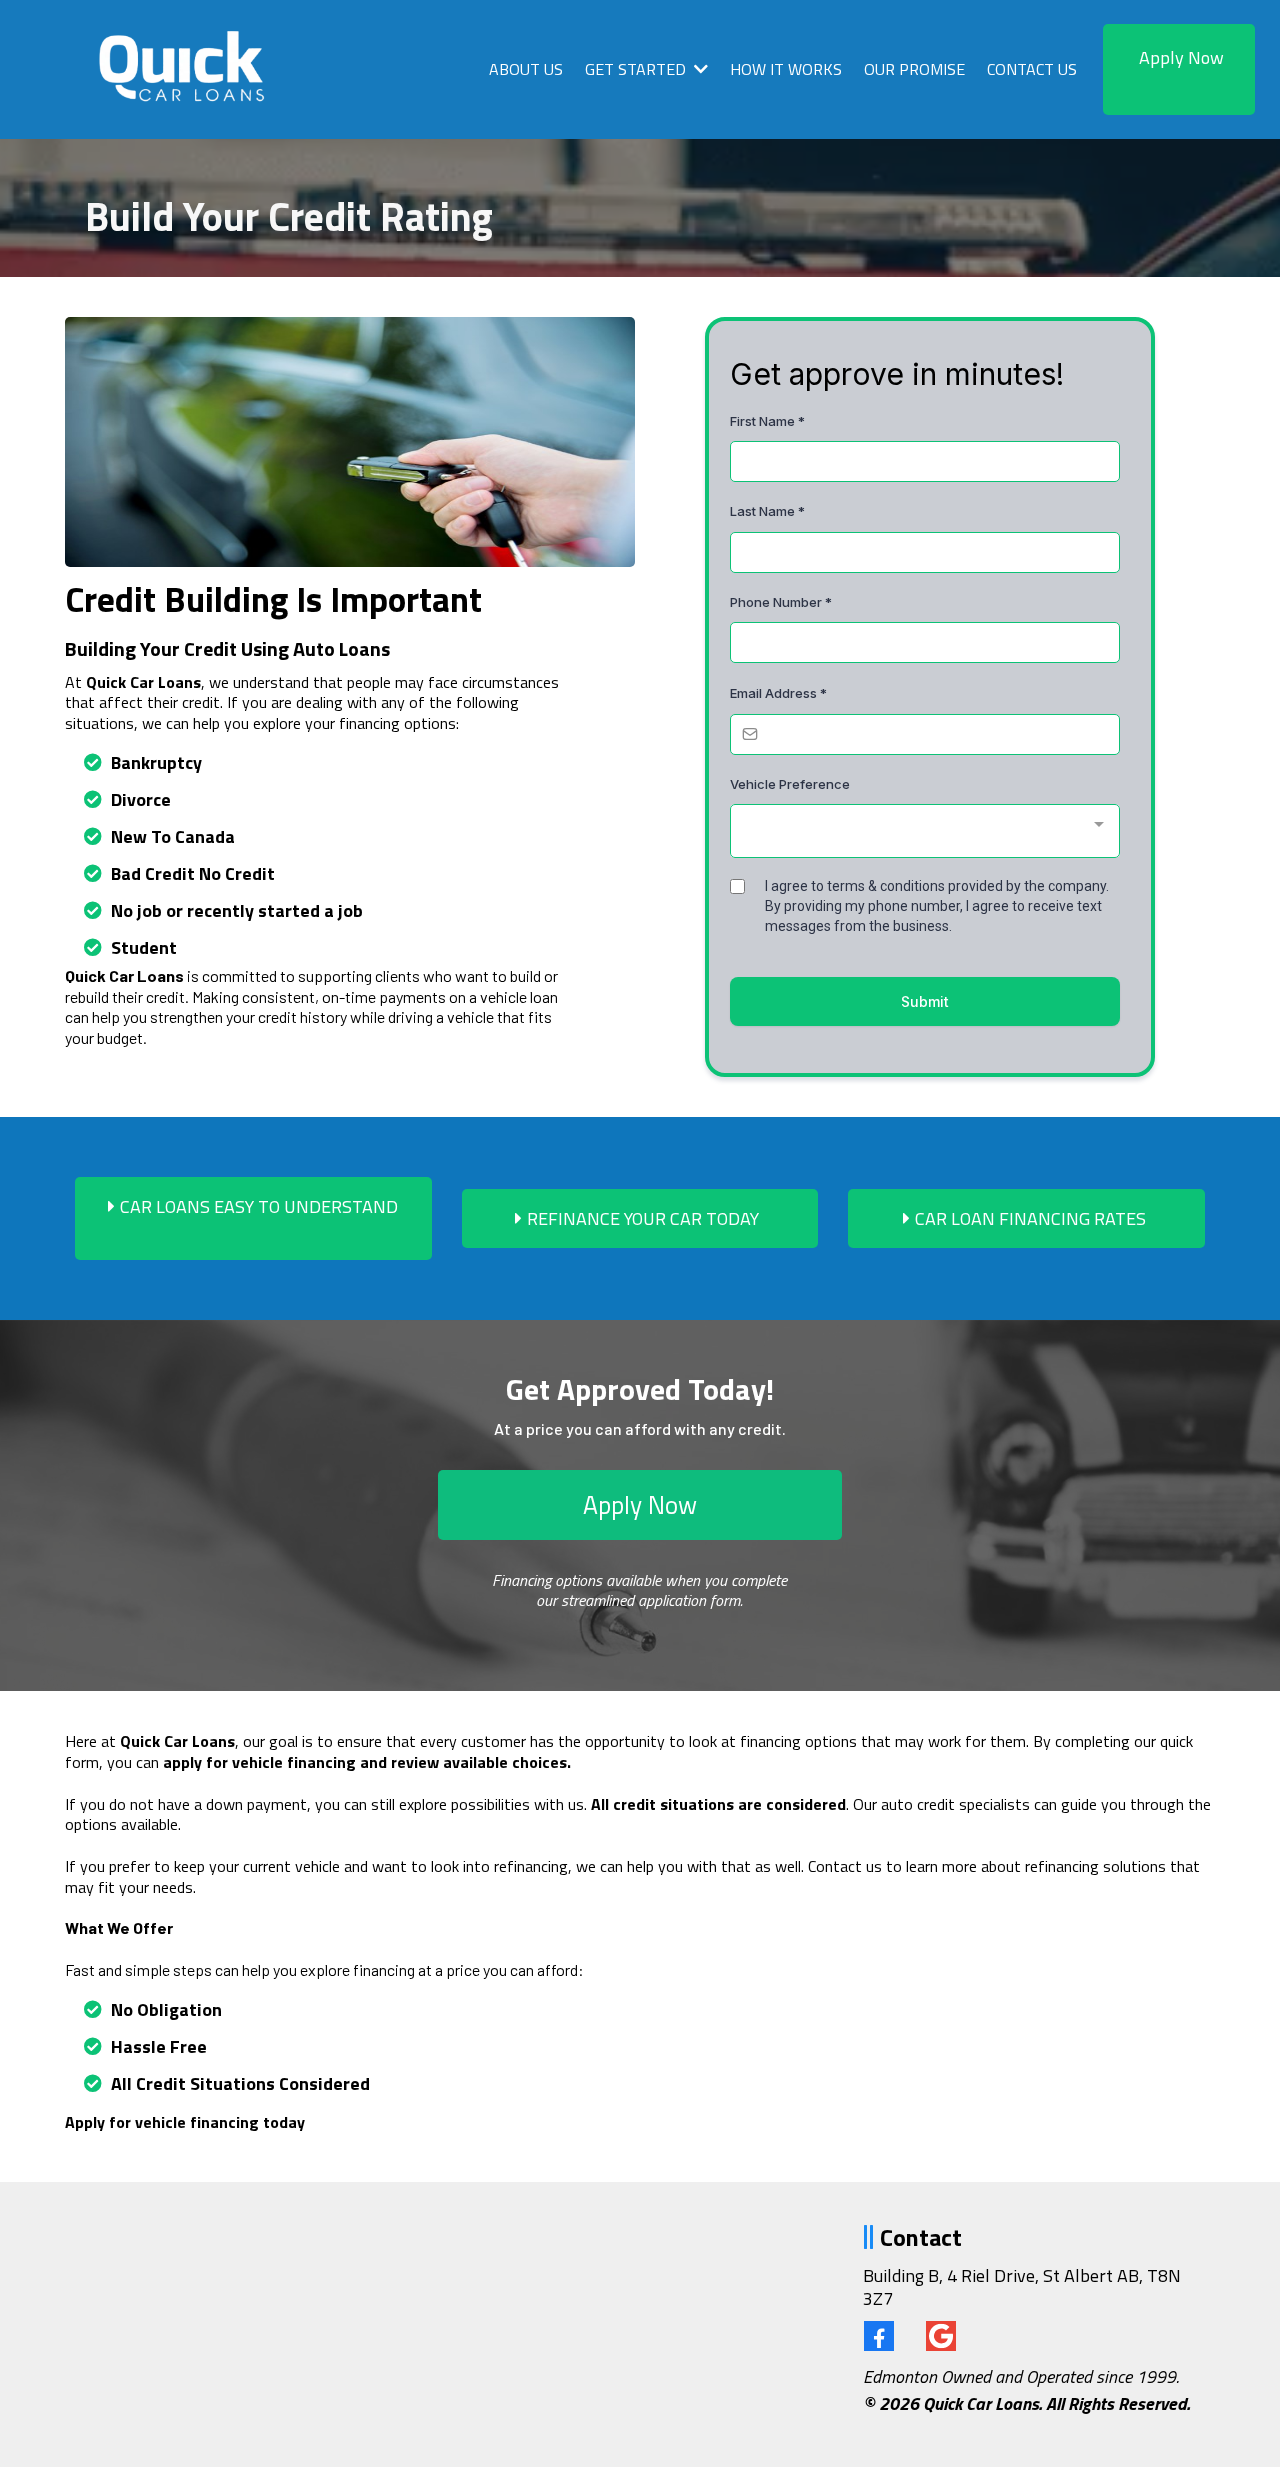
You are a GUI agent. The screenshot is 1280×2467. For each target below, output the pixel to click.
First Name (767, 421)
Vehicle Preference (790, 784)
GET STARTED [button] (637, 69)
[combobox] (925, 831)
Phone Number (781, 602)
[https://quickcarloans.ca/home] (186, 69)
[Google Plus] (941, 2336)
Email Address (778, 693)
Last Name (767, 511)
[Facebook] (879, 2336)
